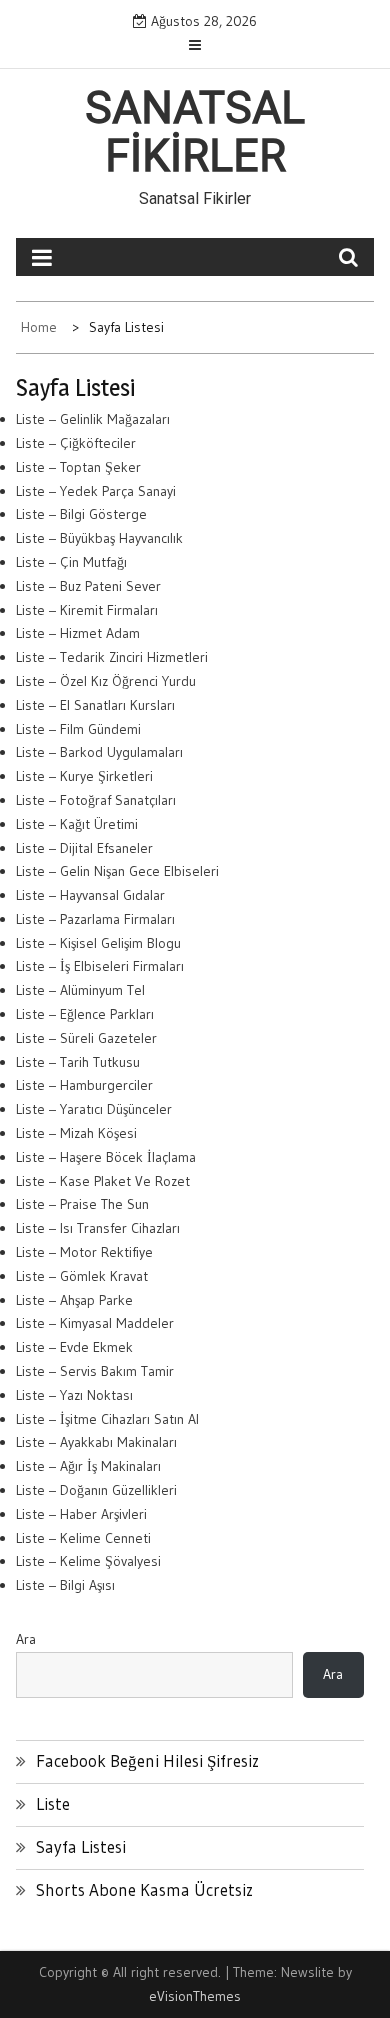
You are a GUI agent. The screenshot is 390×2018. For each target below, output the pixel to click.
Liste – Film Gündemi (78, 729)
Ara (26, 1639)
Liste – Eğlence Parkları (85, 1014)
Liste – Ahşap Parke (74, 1300)
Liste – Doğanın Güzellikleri (96, 1490)
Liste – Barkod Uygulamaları (99, 752)
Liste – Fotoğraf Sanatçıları (96, 800)
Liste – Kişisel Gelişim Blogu (98, 943)
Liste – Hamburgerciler (84, 1085)
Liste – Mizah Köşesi (76, 1133)
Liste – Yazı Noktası (74, 1395)
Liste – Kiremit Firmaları (87, 610)
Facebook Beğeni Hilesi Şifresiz (147, 1760)
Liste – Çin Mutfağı (71, 562)
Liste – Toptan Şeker (78, 467)
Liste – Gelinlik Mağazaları (93, 419)
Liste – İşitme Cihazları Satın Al (107, 1419)
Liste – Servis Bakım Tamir (95, 1371)
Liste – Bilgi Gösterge (81, 514)
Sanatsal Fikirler (195, 132)
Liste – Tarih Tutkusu (78, 1062)
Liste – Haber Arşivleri (81, 1514)
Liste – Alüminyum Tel (80, 990)
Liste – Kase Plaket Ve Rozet (103, 1181)
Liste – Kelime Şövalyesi (88, 1561)
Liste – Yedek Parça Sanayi (96, 491)
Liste (53, 1803)
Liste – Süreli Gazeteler (86, 1038)
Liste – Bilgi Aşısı (65, 1585)
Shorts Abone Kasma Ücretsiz (144, 1889)
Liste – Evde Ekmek (74, 1347)
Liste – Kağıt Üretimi (77, 824)
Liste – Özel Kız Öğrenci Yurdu (106, 681)
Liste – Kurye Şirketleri (84, 776)
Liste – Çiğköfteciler (76, 443)
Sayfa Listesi (81, 1846)
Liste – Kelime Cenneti (83, 1538)
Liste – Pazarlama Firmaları (95, 919)
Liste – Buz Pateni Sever (88, 586)
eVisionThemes (195, 1996)
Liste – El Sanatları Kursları (95, 705)
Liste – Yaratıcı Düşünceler (94, 1109)
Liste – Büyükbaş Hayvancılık (99, 538)
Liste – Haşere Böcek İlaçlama (106, 1157)
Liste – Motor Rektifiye (84, 1252)
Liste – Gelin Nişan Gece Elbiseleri (117, 871)
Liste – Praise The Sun (82, 1204)
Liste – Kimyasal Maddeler (95, 1323)
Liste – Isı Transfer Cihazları (98, 1228)
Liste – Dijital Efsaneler (84, 848)
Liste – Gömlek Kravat (82, 1276)
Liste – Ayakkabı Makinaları (96, 1442)
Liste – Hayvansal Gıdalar (90, 895)
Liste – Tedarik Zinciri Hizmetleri (112, 657)
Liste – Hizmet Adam (78, 633)
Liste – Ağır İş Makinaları (88, 1466)
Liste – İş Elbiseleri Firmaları (100, 966)
